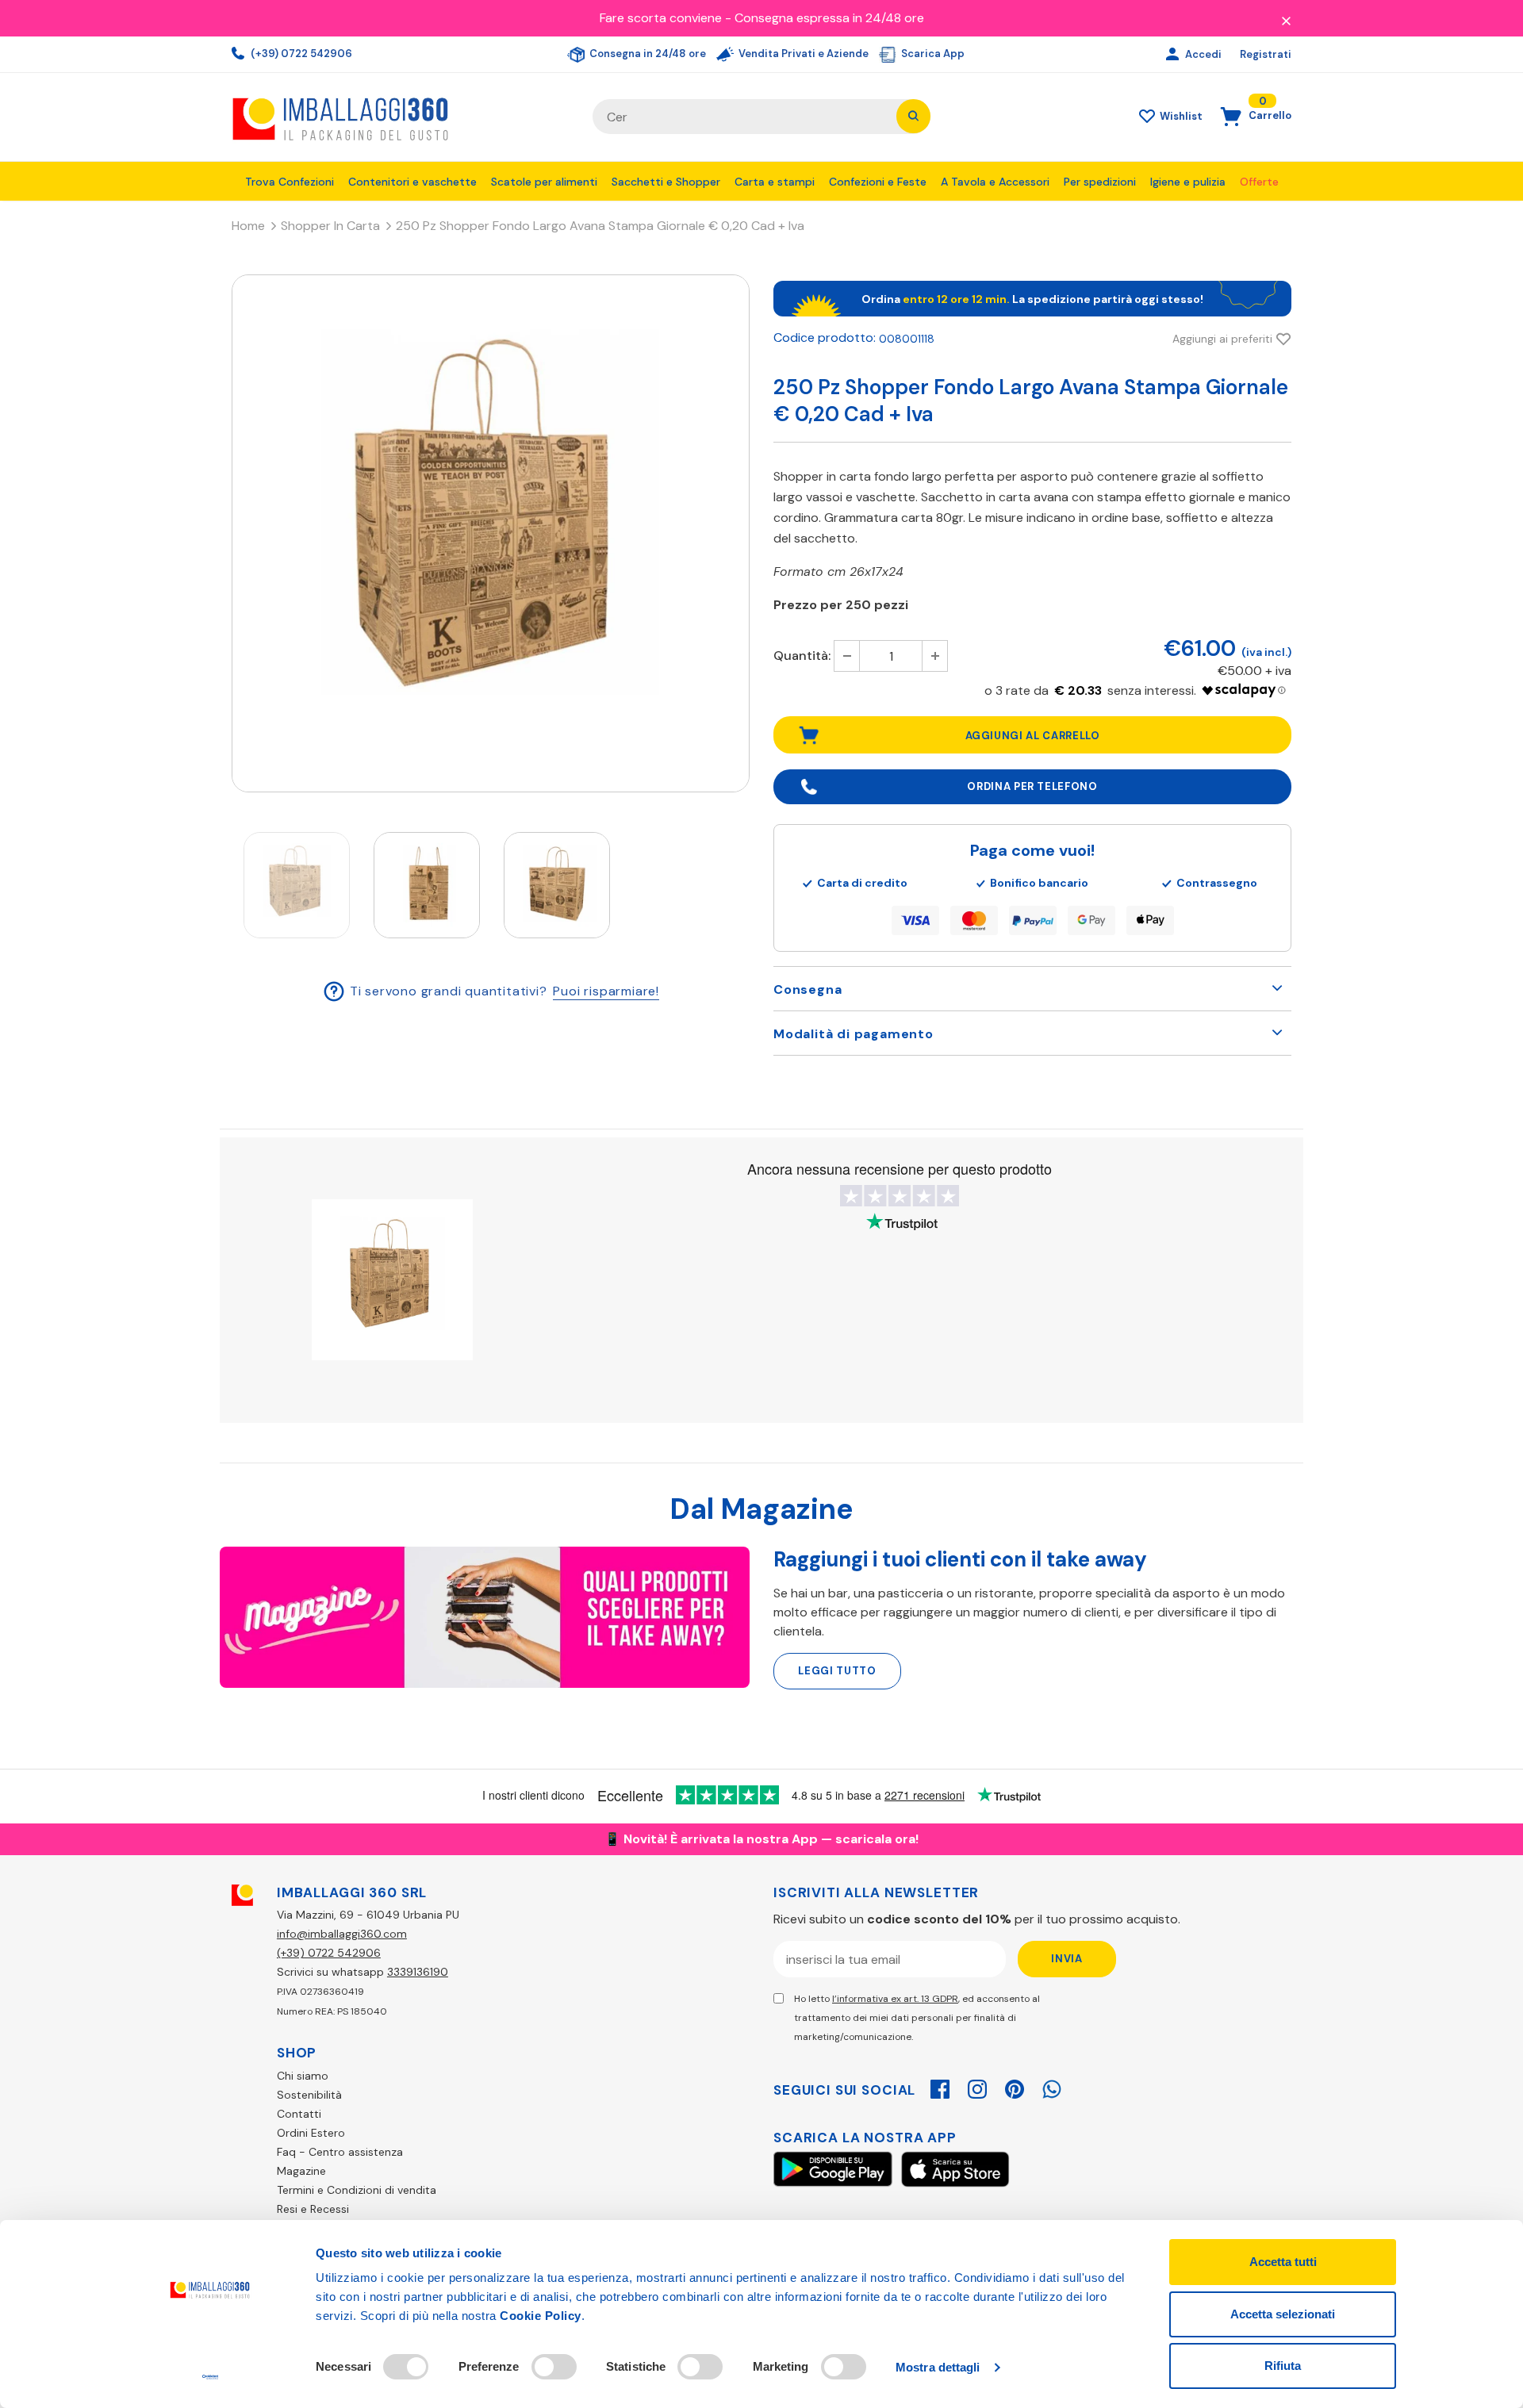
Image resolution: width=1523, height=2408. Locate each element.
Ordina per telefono (1032, 786)
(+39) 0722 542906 (300, 54)
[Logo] (400, 117)
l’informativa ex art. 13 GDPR (895, 1999)
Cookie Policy (541, 2316)
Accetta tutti (1283, 2262)
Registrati (1266, 54)
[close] (1286, 20)
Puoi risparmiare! (606, 990)
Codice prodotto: (825, 337)
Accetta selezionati (1283, 2314)
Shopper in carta (330, 226)
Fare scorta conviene (661, 18)
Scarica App (932, 54)
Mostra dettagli (938, 2367)
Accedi (1205, 54)
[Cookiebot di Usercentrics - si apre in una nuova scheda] (211, 2377)
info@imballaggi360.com (342, 1934)
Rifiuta (1283, 2366)
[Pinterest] (1015, 2087)
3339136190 (418, 1972)
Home (248, 226)
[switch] (554, 2367)
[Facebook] (940, 2087)
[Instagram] (977, 2087)
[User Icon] (1174, 55)
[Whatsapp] (1052, 2087)
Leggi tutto (837, 1671)
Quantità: (802, 656)
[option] (491, 533)
